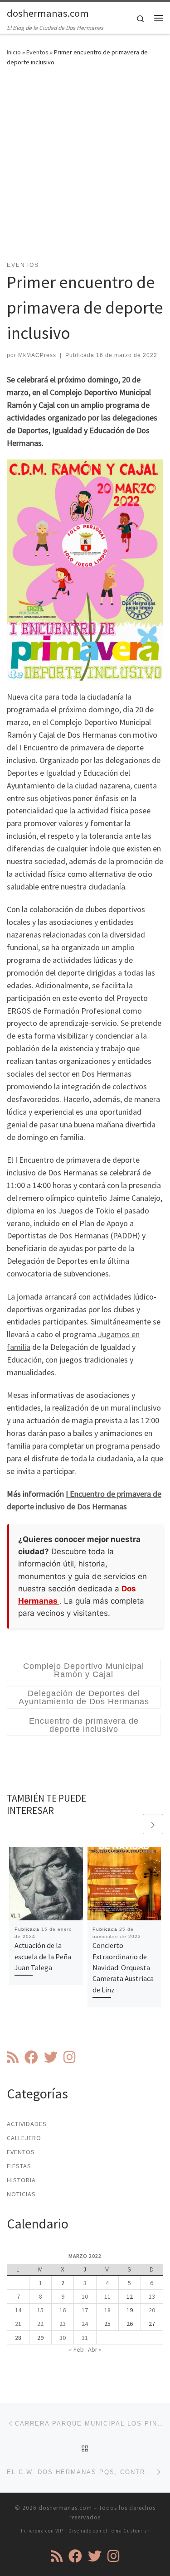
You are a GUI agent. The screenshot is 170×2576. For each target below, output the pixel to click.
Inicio (14, 52)
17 (85, 2310)
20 (152, 2310)
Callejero (24, 2138)
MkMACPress (37, 355)
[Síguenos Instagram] (69, 2057)
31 (85, 2338)
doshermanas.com (65, 2508)
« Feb (76, 2349)
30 (63, 2338)
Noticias (21, 2194)
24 (85, 2324)
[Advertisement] (85, 169)
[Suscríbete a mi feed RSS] (13, 2057)
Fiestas (19, 2166)
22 (40, 2324)
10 (85, 2296)
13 (152, 2296)
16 (63, 2310)
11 (107, 2296)
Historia (21, 2180)
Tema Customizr (129, 2531)
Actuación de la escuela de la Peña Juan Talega (43, 1956)
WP (59, 2531)
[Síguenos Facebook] (31, 2057)
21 (18, 2324)
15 (40, 2310)
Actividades (27, 2124)
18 (107, 2310)
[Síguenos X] (51, 2057)
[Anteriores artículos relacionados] (131, 1824)
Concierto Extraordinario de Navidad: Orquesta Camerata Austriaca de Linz (123, 1967)
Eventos (37, 52)
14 (18, 2310)
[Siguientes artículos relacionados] (153, 1824)
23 (63, 2324)
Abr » (95, 2349)
